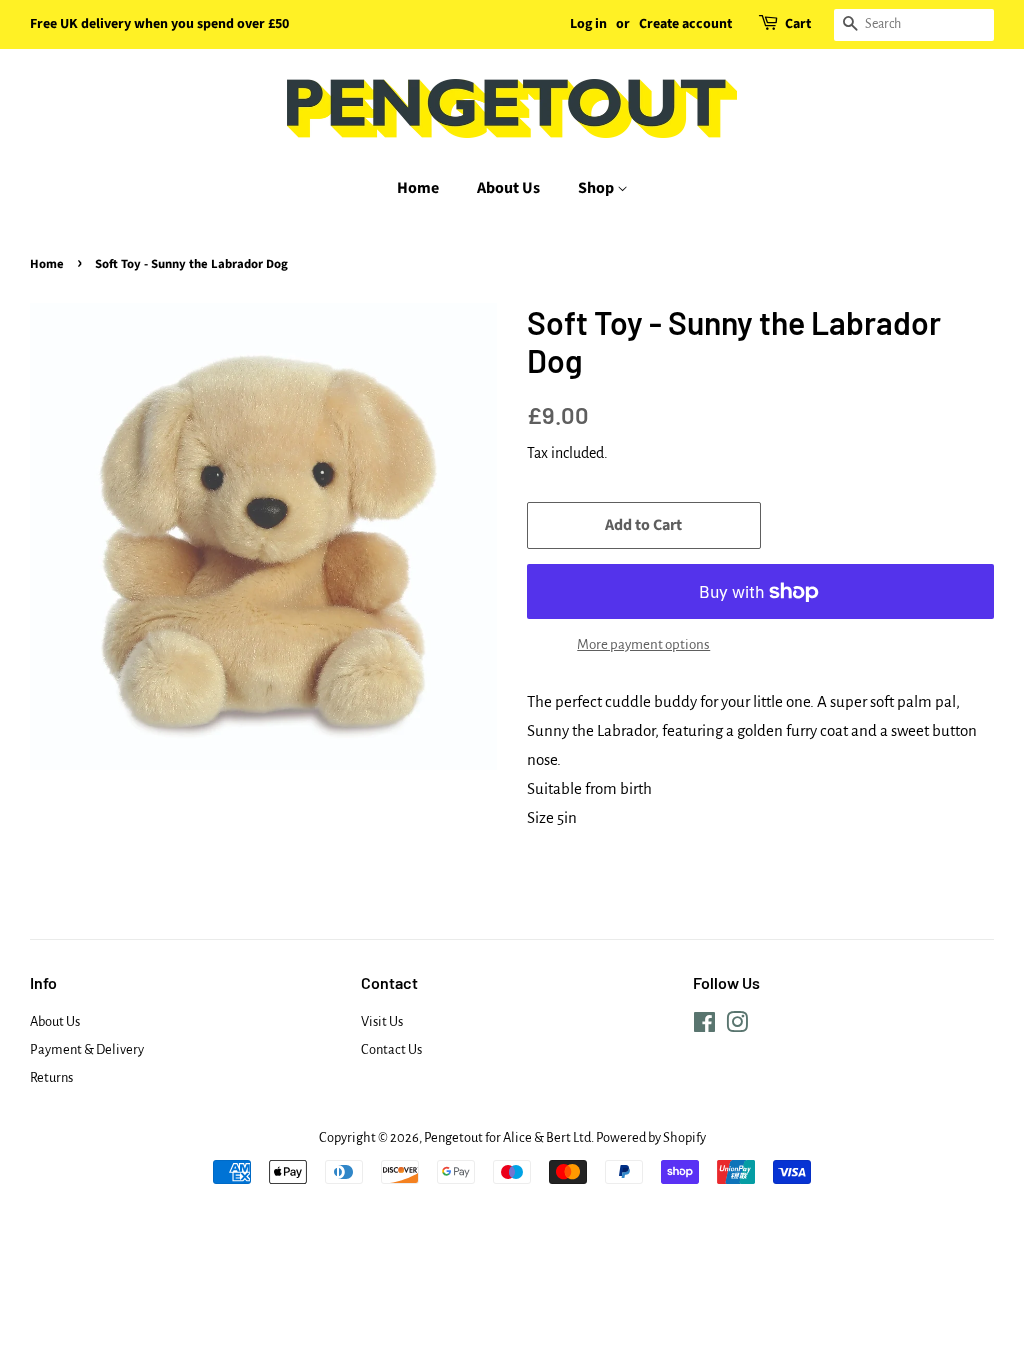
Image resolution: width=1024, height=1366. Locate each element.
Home (418, 188)
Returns (51, 1077)
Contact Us (391, 1049)
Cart (798, 24)
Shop (597, 188)
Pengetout (453, 1137)
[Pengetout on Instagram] (737, 1026)
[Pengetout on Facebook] (704, 1026)
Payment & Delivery (87, 1049)
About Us (508, 188)
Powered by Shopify (651, 1137)
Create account (685, 24)
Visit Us (382, 1021)
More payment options (643, 644)
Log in (588, 24)
